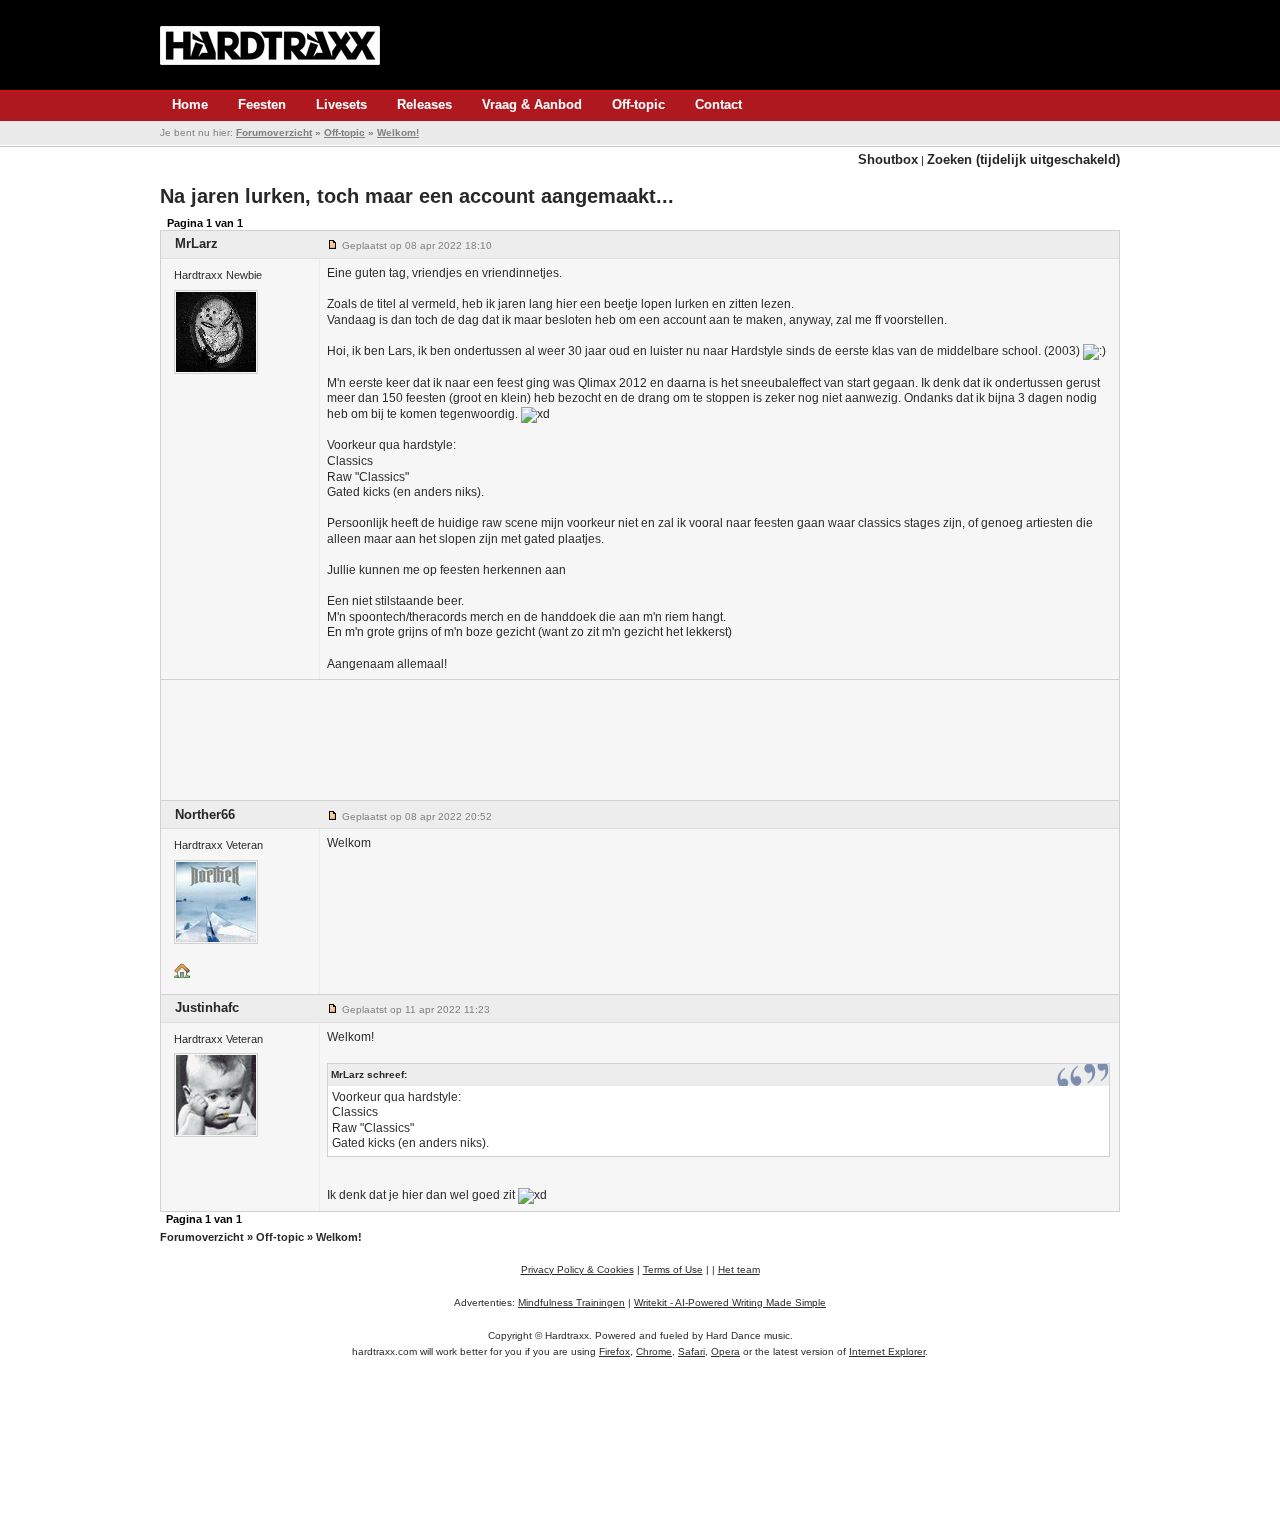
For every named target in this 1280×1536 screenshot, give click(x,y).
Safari (691, 1351)
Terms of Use (673, 1269)
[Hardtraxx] (270, 45)
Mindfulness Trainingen (571, 1302)
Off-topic (638, 104)
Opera (725, 1351)
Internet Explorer (887, 1351)
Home (190, 104)
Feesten (262, 104)
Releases (424, 104)
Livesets (341, 104)
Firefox (614, 1351)
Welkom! (398, 132)
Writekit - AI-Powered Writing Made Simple (730, 1302)
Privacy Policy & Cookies (577, 1269)
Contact (718, 104)
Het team (739, 1269)
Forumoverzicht (274, 132)
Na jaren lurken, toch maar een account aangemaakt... (417, 196)
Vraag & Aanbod (532, 104)
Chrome (654, 1351)
